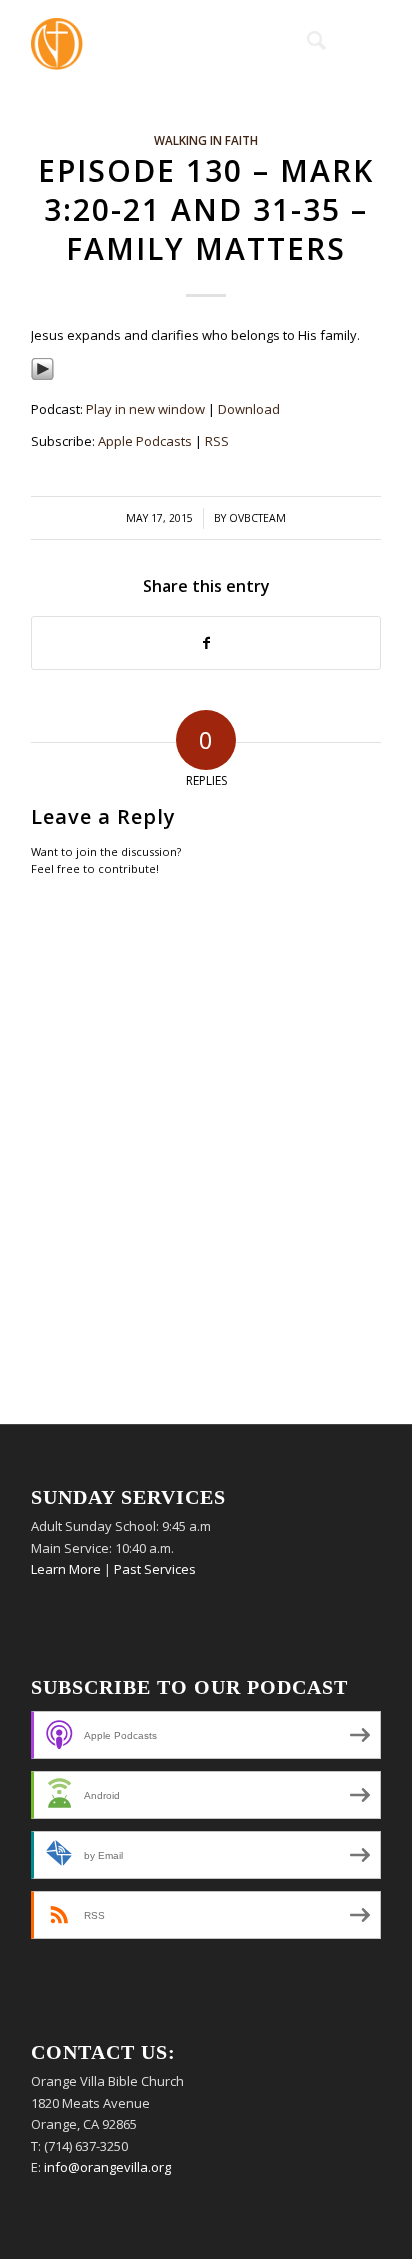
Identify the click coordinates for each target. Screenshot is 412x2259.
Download (249, 409)
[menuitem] (306, 40)
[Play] (42, 376)
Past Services (155, 1569)
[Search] (306, 40)
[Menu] (353, 40)
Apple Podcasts (145, 441)
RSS (217, 441)
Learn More (66, 1569)
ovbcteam (257, 518)
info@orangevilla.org (107, 2167)
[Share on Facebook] (206, 643)
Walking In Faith (206, 140)
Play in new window (145, 409)
